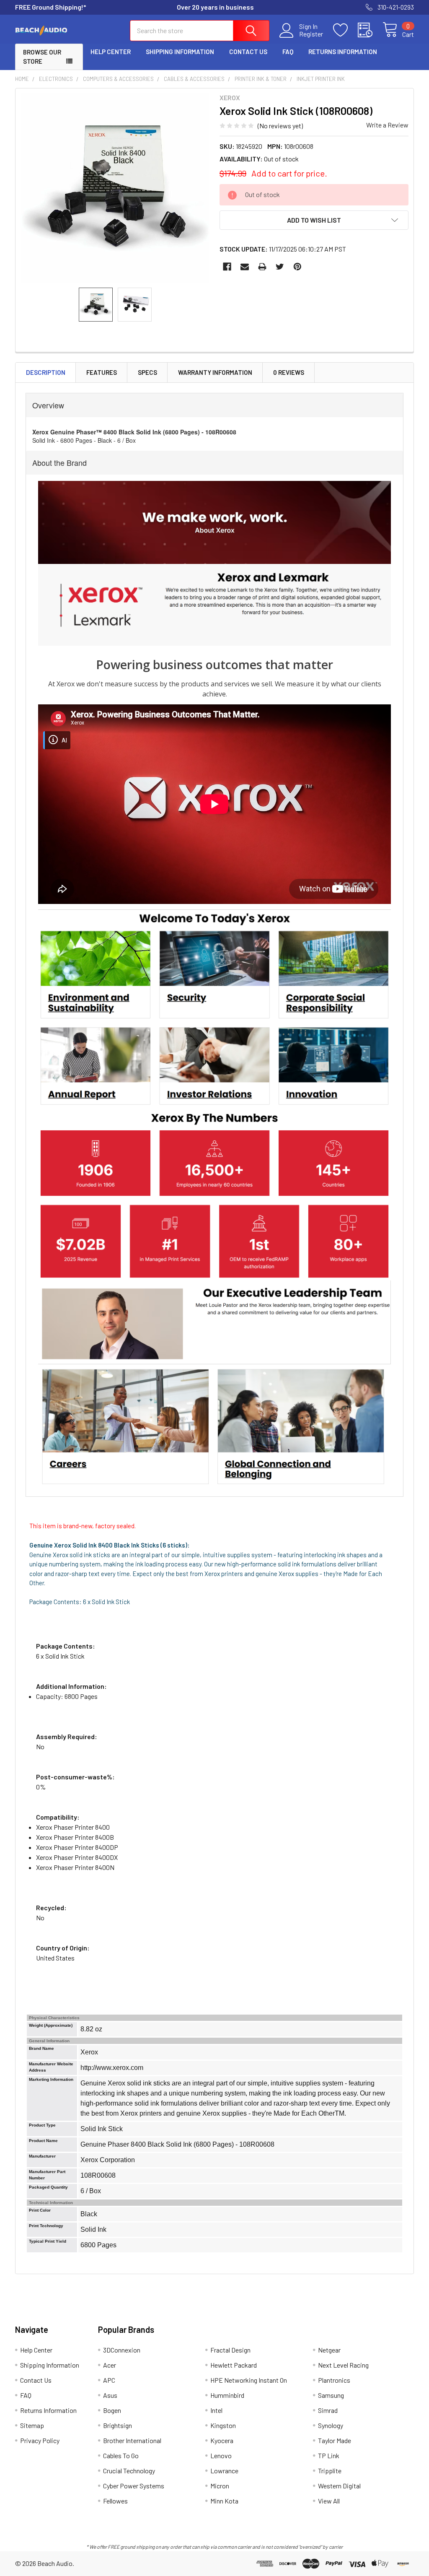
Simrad (328, 2410)
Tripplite (330, 2471)
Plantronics (334, 2380)
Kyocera (222, 2440)
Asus (110, 2395)
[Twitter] (280, 267)
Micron (220, 2486)
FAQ (288, 52)
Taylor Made (335, 2440)
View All (329, 2501)
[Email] (245, 267)
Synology (331, 2425)
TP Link (329, 2455)
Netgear (329, 2350)
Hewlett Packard (234, 2365)
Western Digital (339, 2486)
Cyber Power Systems (134, 2486)
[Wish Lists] (345, 30)
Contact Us (248, 52)
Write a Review (387, 125)
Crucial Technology (129, 2471)
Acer (110, 2365)
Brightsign (118, 2425)
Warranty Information (215, 372)
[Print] (262, 267)
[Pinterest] (297, 267)
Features (102, 372)
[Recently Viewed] (370, 30)
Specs (147, 372)
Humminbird (227, 2395)
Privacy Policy (40, 2440)
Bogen (112, 2410)
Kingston (223, 2425)
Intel (216, 2410)
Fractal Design (230, 2350)
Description (46, 372)
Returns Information (343, 52)
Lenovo (221, 2455)
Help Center (111, 52)
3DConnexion (122, 2350)
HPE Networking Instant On (249, 2380)
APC (109, 2380)
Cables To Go (121, 2455)
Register (311, 34)
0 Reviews (289, 372)
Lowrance (224, 2471)
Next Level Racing (343, 2365)
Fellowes (115, 2501)
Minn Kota (224, 2501)
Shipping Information (180, 52)
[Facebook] (227, 267)
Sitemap (32, 2425)
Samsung (331, 2395)
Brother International (132, 2440)
